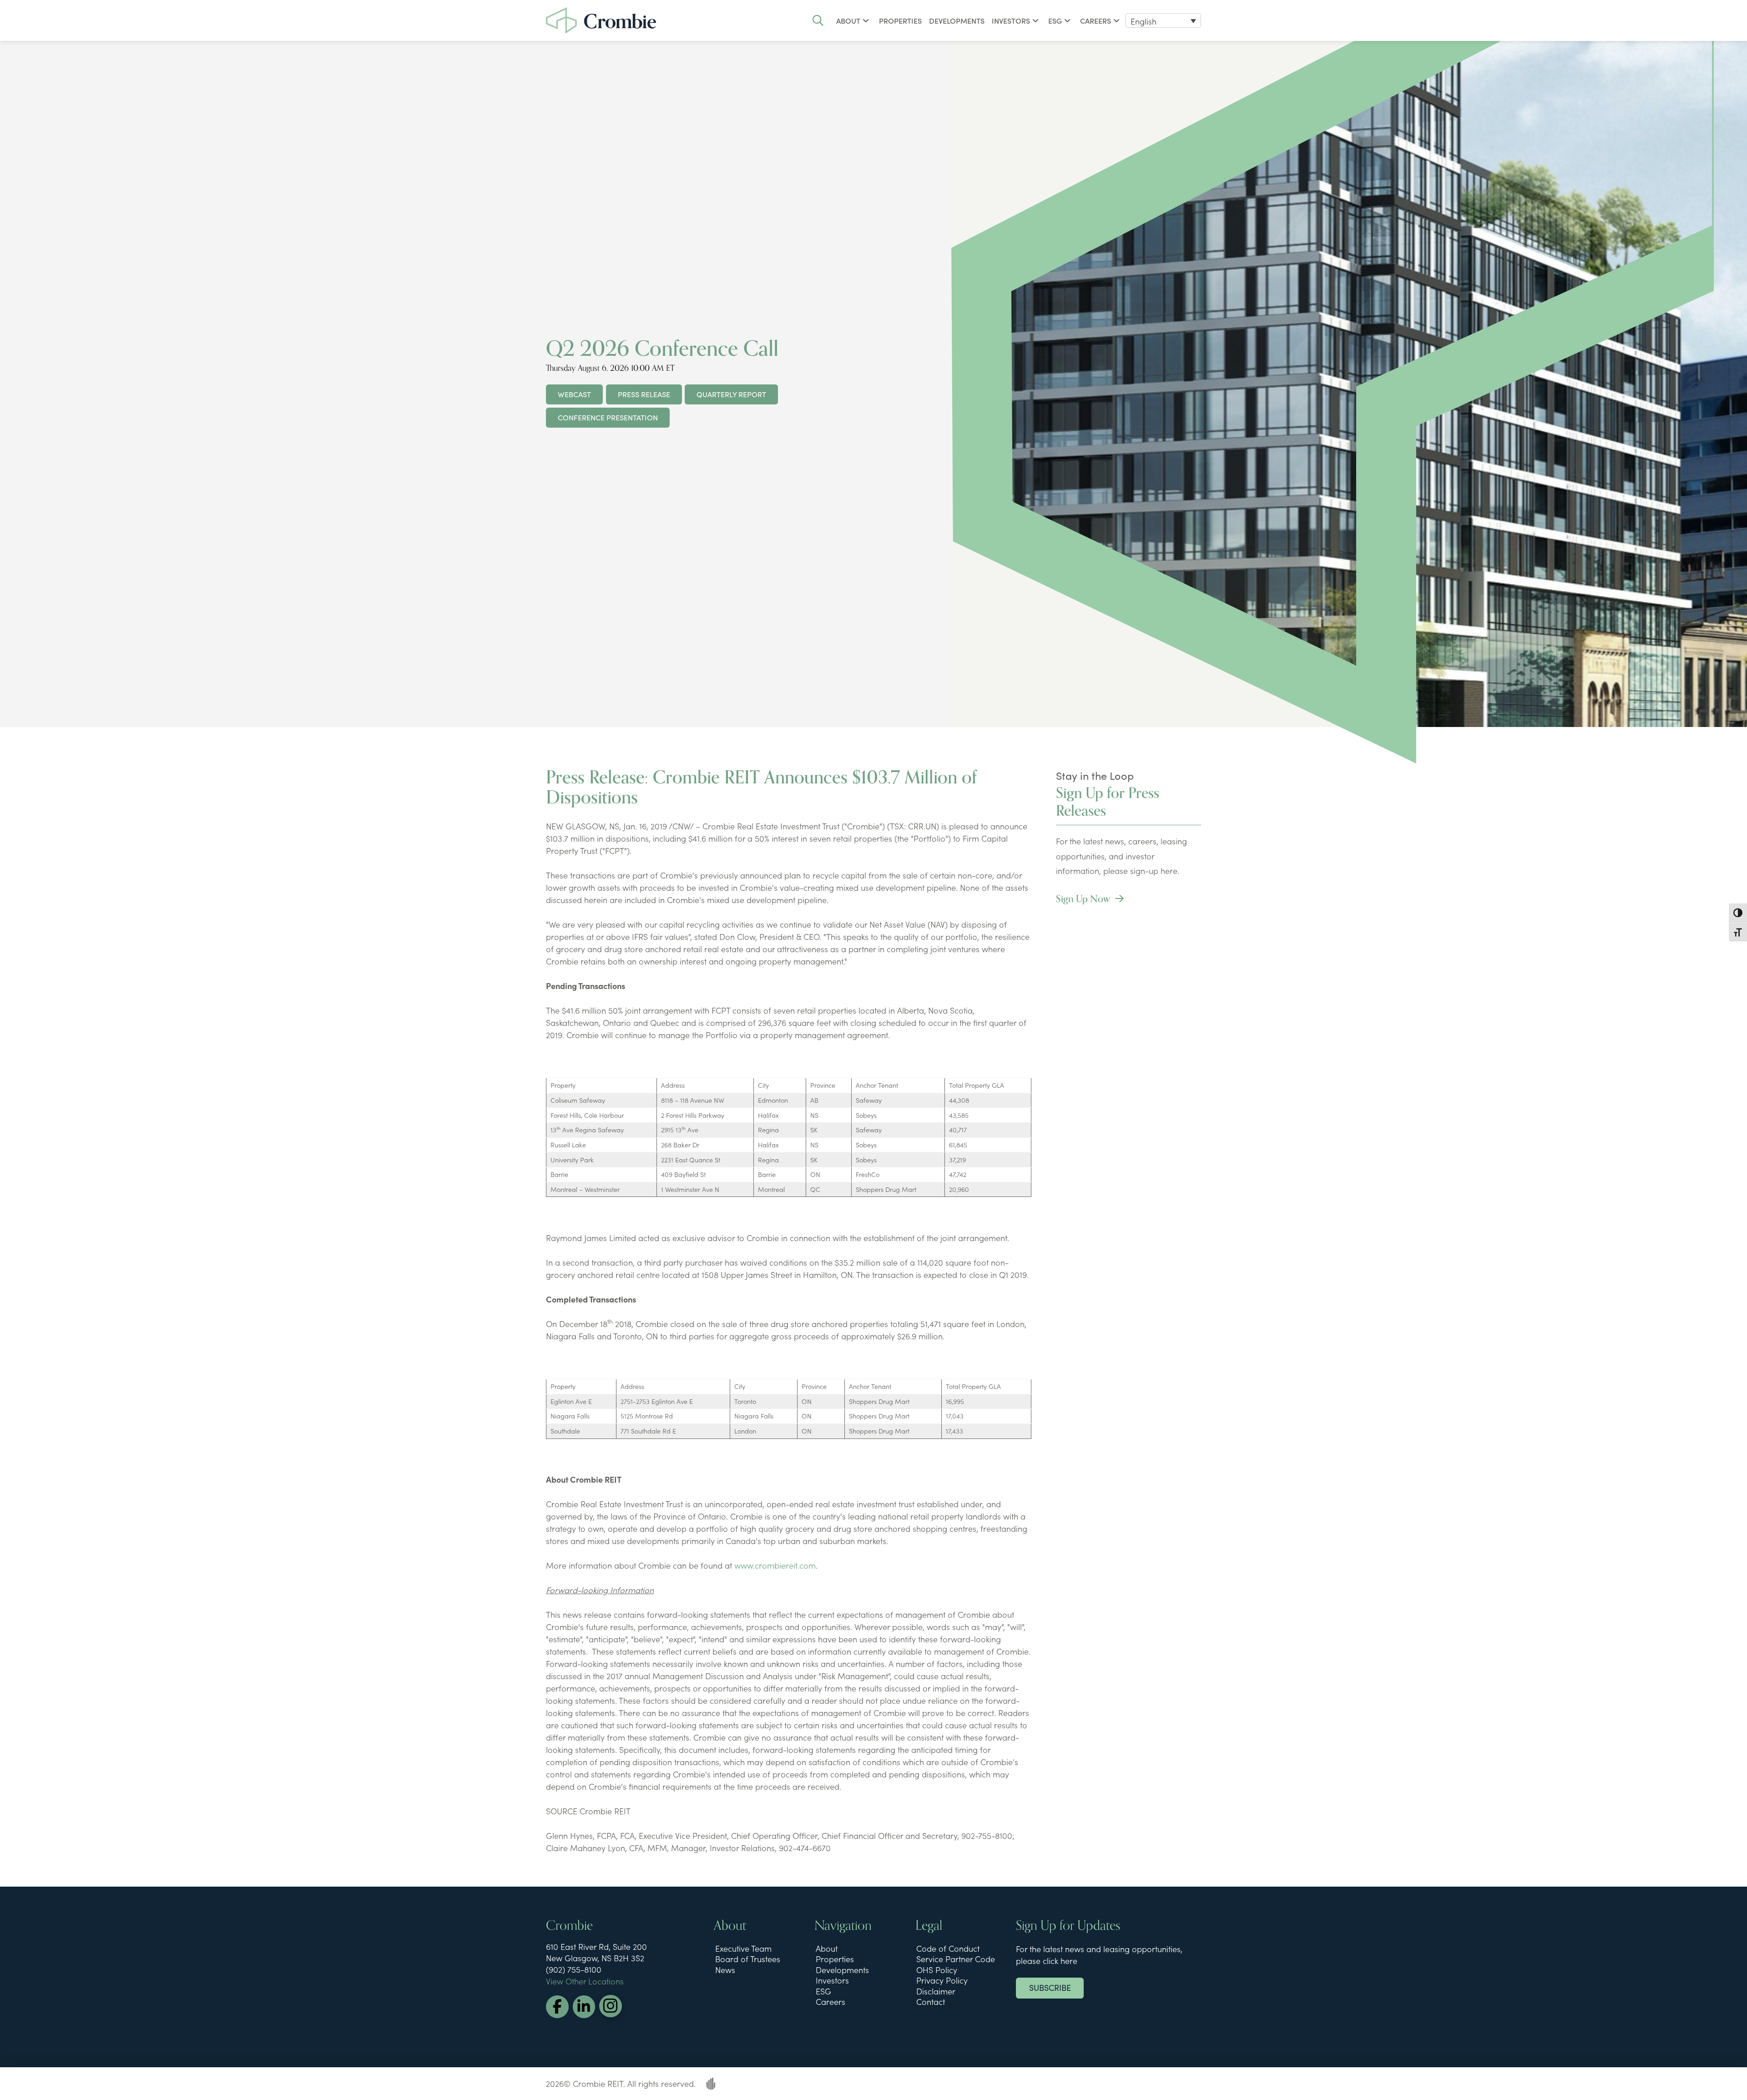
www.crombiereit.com (775, 1565)
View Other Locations (585, 1981)
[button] (818, 20)
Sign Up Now (1084, 899)
